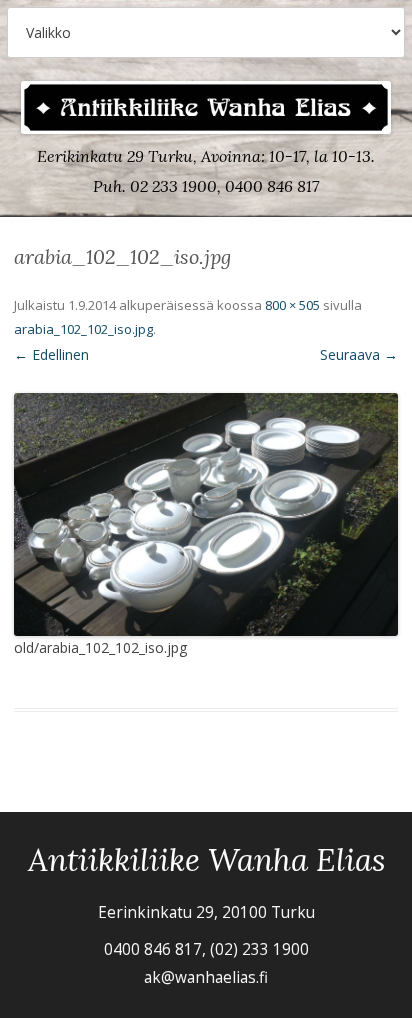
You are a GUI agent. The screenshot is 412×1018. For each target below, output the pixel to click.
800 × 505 (292, 305)
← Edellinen (51, 354)
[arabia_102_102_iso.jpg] (206, 514)
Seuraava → (359, 354)
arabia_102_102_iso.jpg (83, 329)
